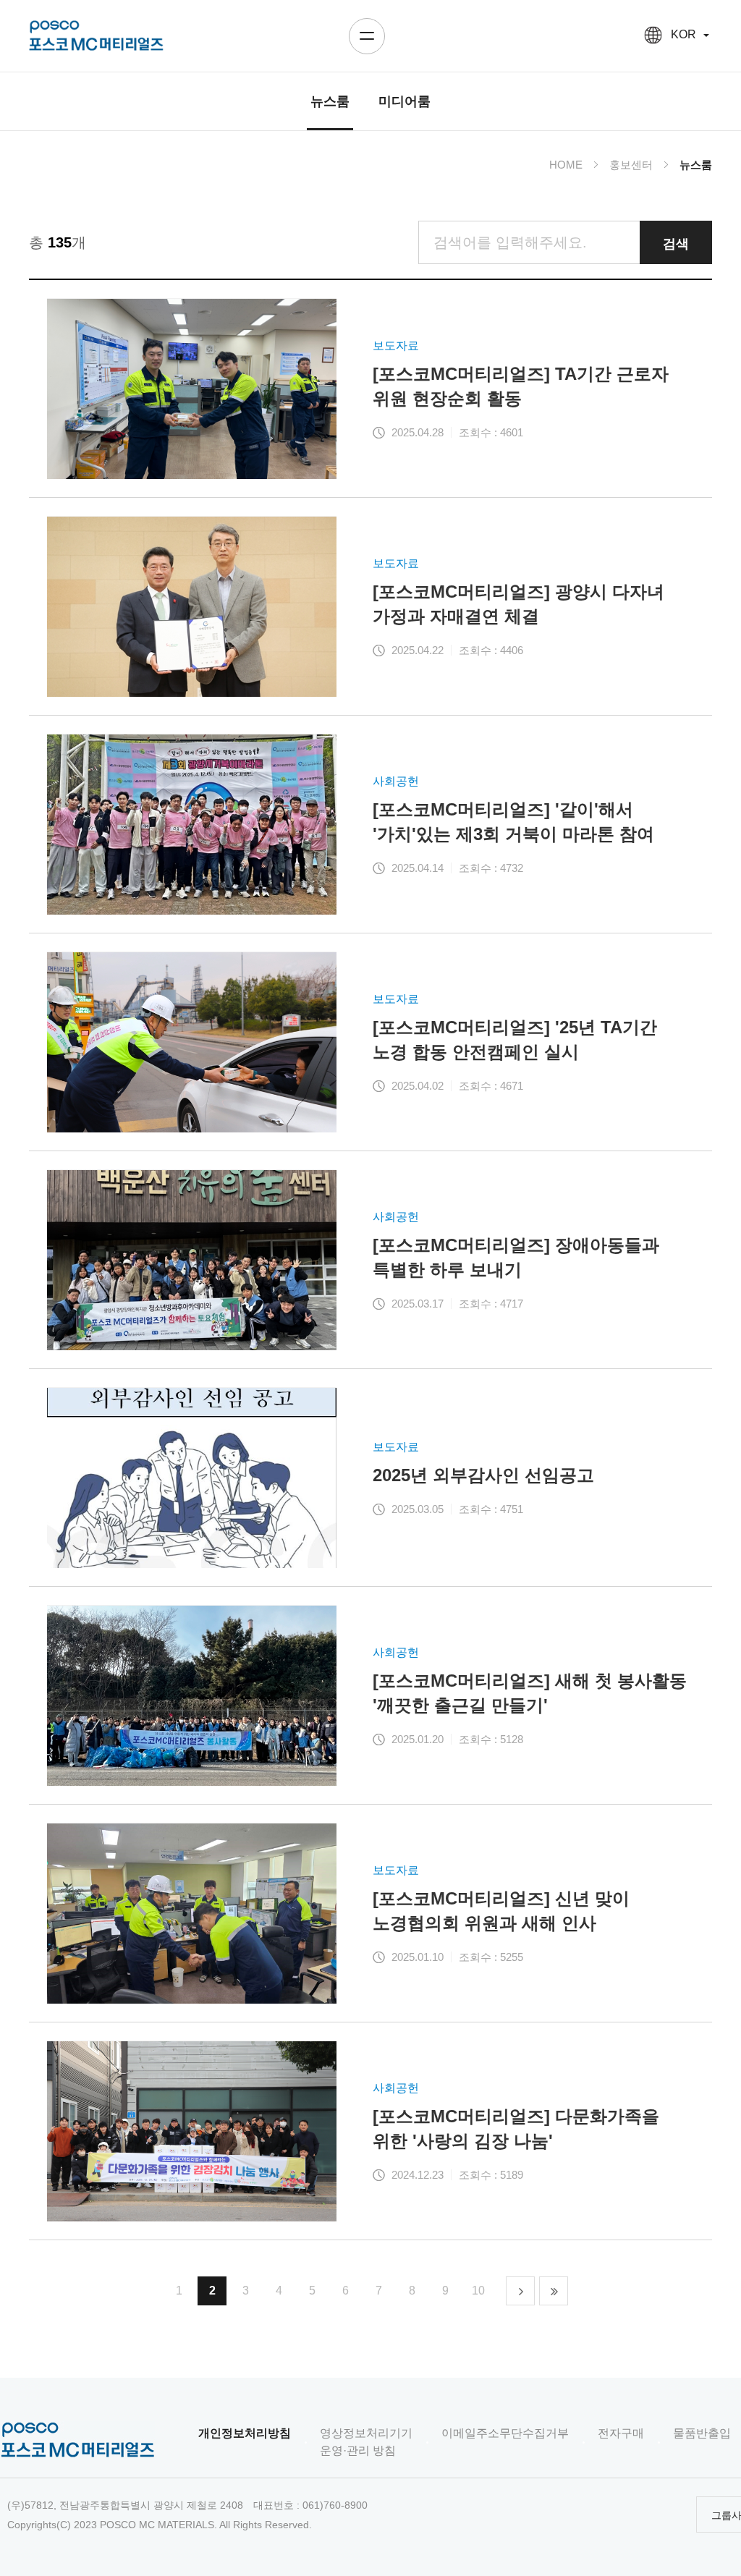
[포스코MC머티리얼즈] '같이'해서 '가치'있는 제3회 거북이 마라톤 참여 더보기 (370, 824)
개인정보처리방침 (245, 2433)
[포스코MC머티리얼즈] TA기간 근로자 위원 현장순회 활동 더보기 (370, 389)
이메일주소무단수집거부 (505, 2433)
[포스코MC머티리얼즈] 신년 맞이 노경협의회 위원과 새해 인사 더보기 (370, 1913)
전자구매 (621, 2433)
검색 (676, 242)
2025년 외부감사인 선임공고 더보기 (370, 1478)
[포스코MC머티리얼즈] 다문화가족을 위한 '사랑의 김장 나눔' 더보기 (370, 2131)
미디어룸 (405, 101)
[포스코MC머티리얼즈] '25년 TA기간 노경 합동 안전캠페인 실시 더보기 (370, 1042)
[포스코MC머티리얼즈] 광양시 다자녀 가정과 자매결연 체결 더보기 (370, 606)
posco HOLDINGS (96, 36)
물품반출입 (702, 2433)
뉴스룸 (330, 101)
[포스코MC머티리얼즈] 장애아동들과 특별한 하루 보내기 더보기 (370, 1260)
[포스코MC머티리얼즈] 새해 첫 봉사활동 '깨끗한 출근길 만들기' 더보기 (370, 1695)
